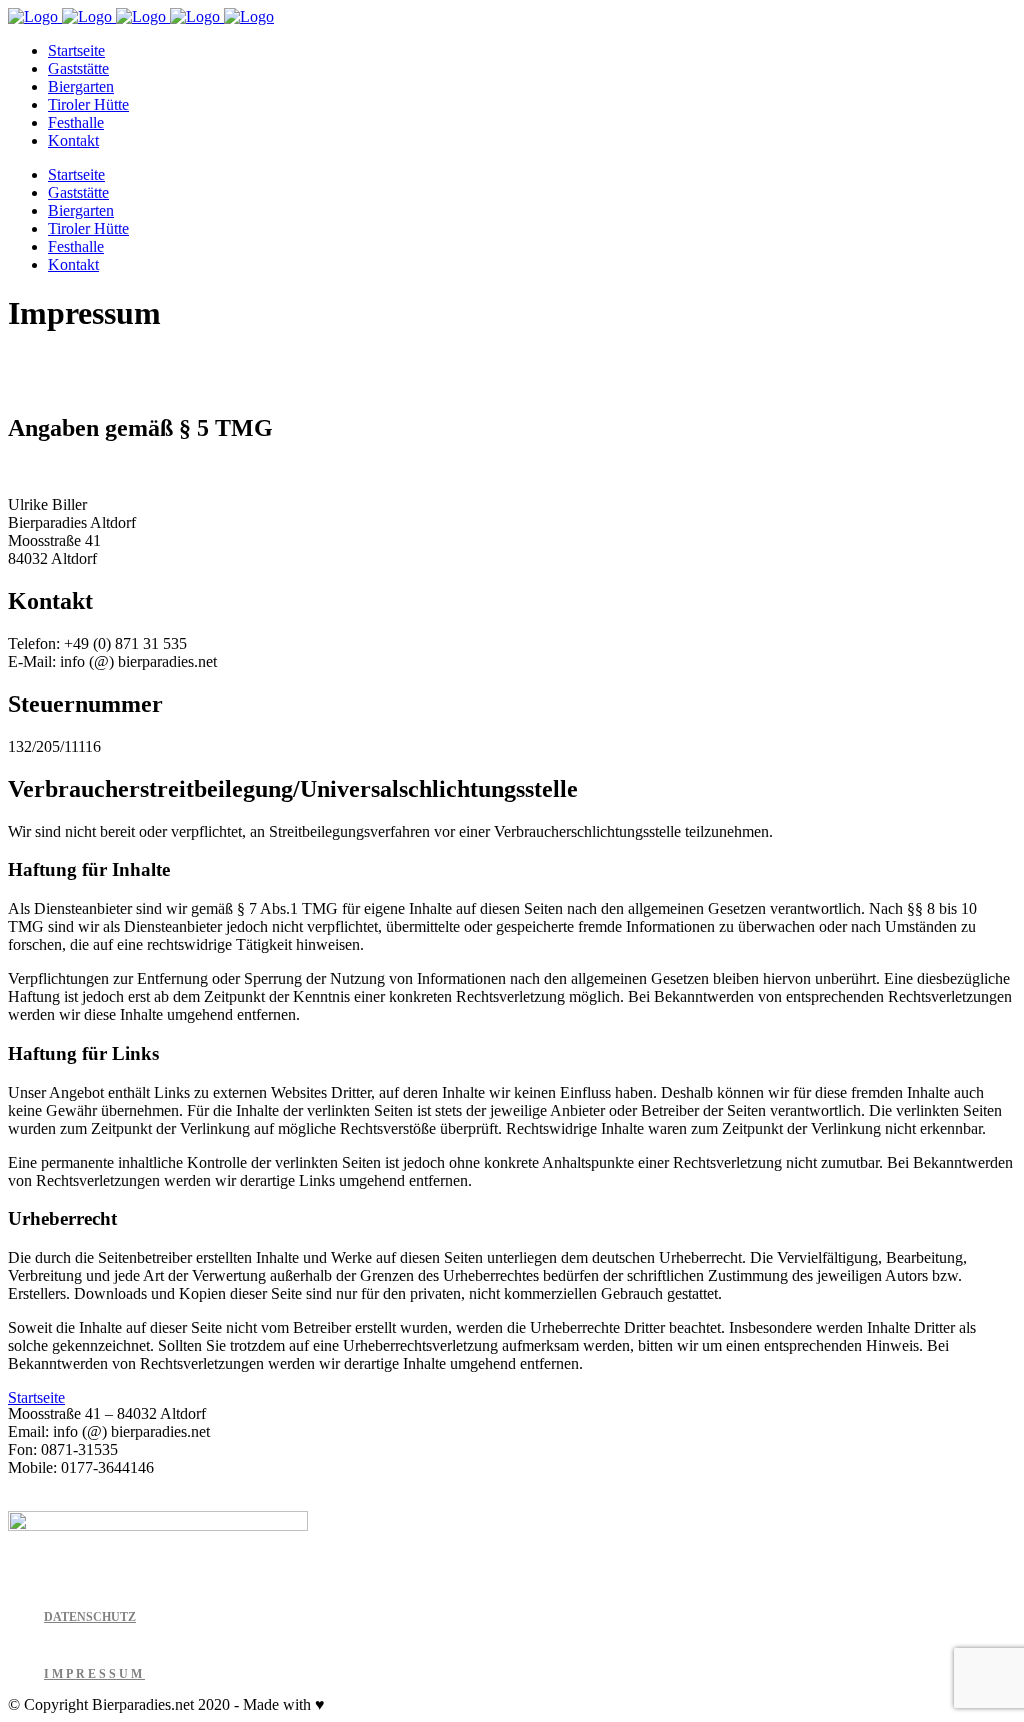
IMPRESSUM (94, 1674)
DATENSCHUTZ (90, 1617)
